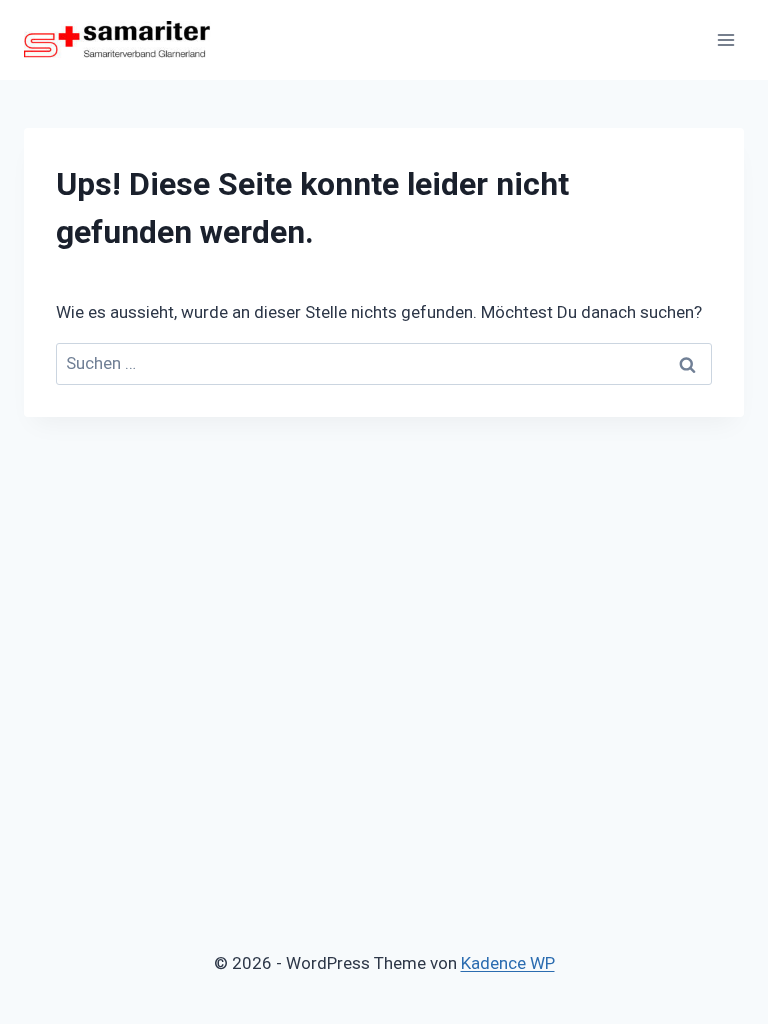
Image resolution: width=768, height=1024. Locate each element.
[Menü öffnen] (725, 39)
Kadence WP (508, 963)
